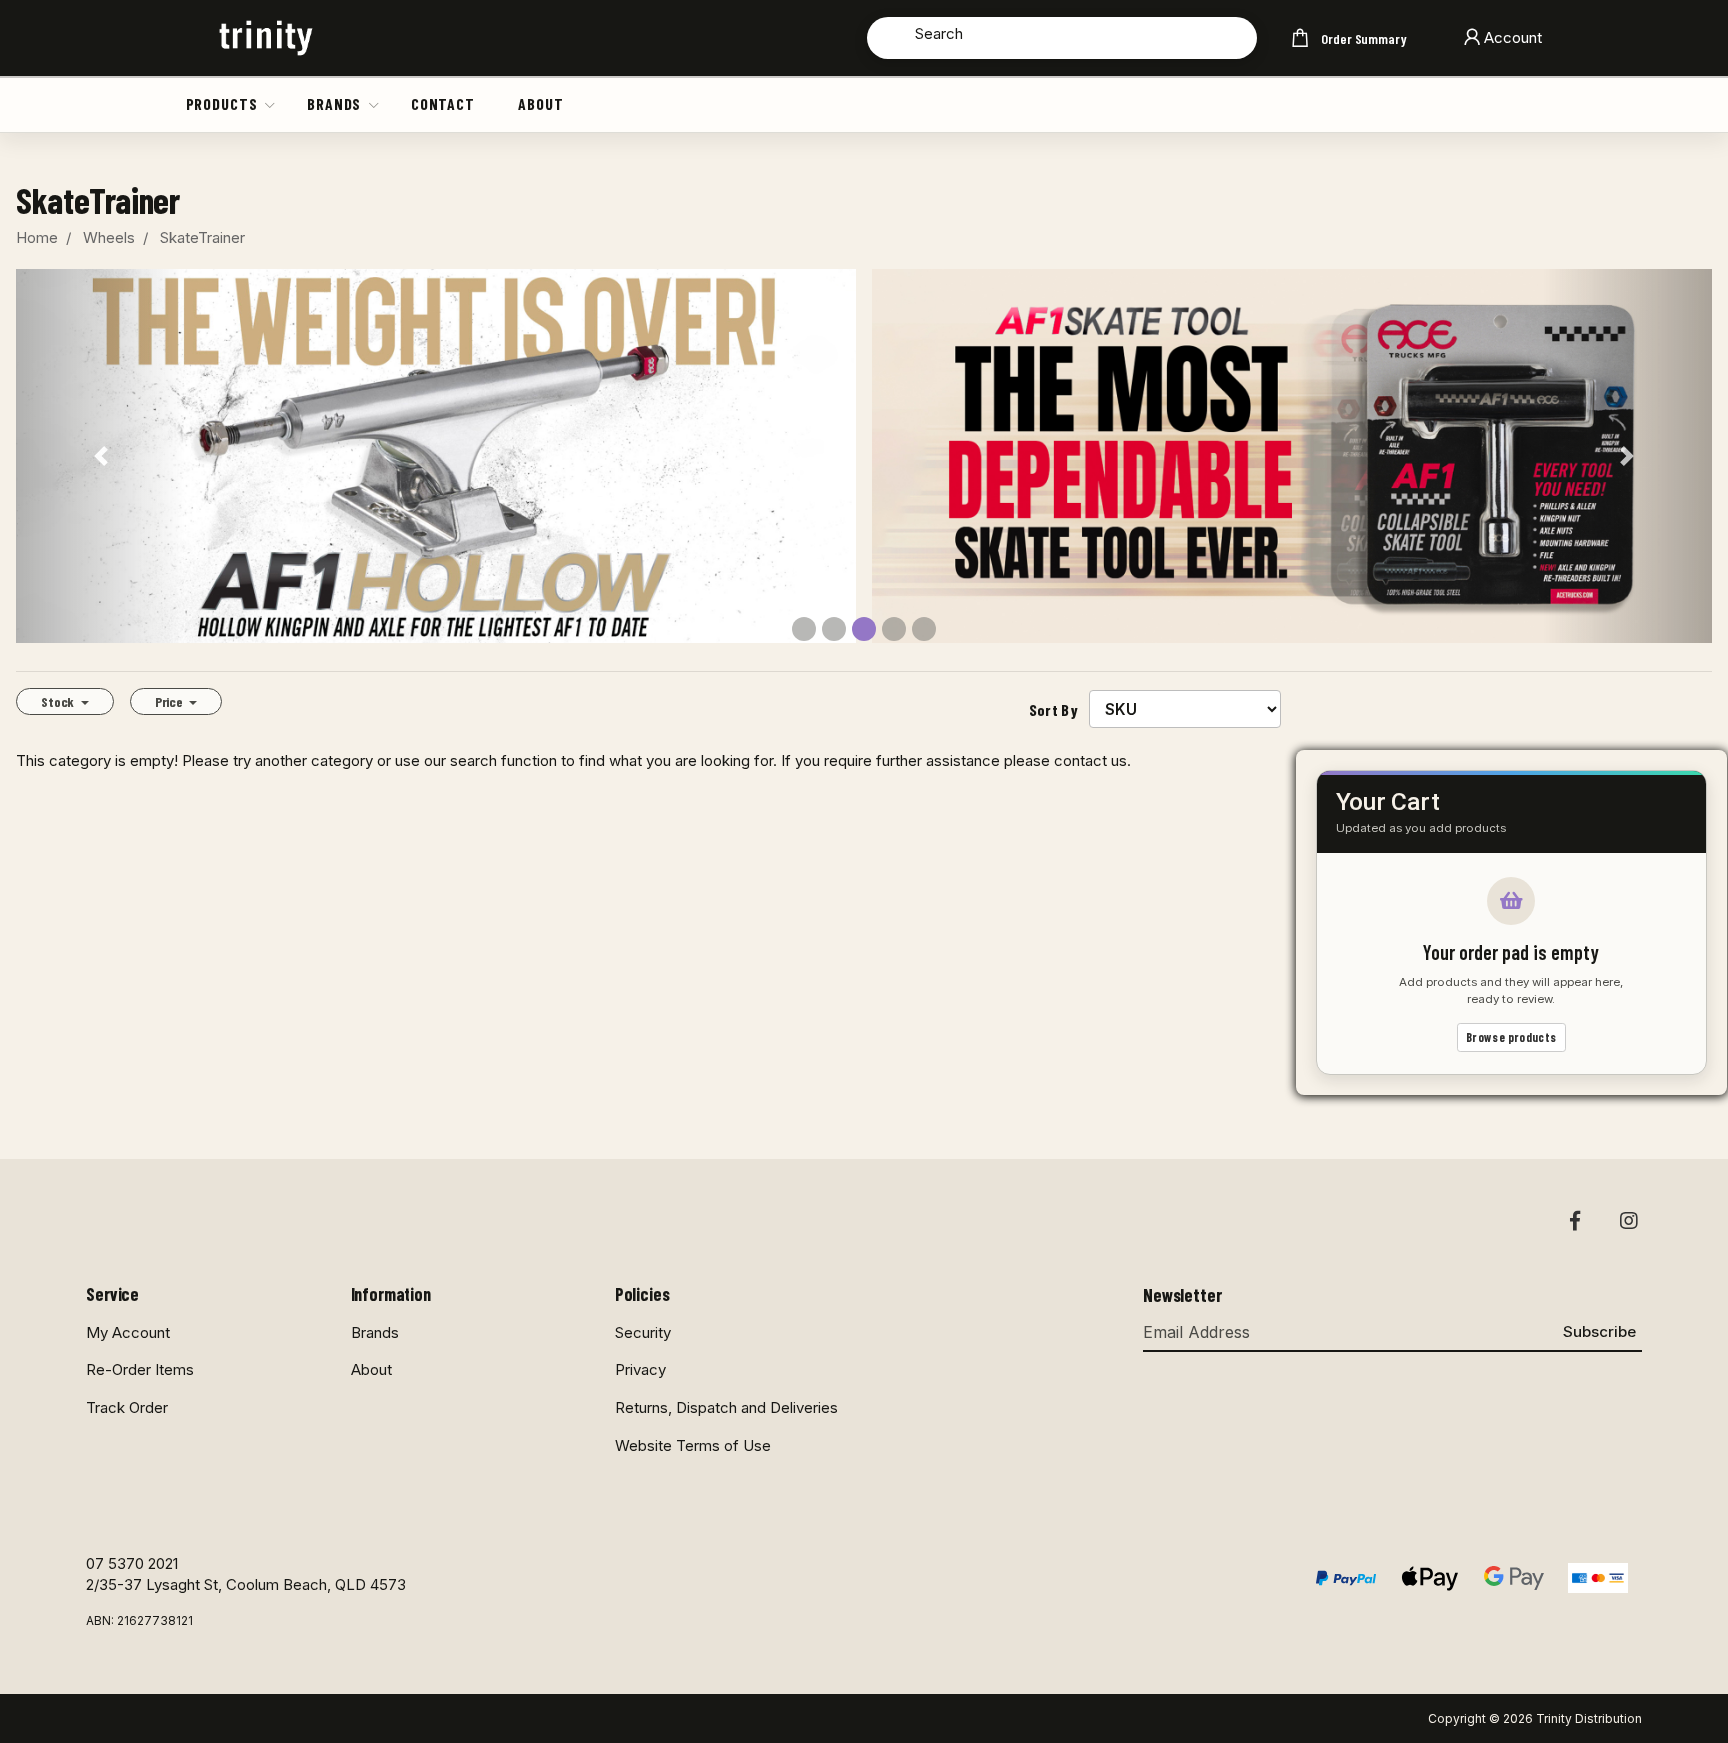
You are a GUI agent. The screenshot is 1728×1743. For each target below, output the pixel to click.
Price (170, 701)
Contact (443, 103)
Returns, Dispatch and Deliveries (726, 1407)
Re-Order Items (140, 1369)
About (540, 103)
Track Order (127, 1407)
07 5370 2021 (132, 1563)
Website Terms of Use (693, 1445)
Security (643, 1332)
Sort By (1053, 709)
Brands (334, 103)
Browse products (1511, 1037)
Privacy (640, 1369)
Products (222, 103)
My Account (128, 1332)
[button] (271, 104)
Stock (59, 701)
